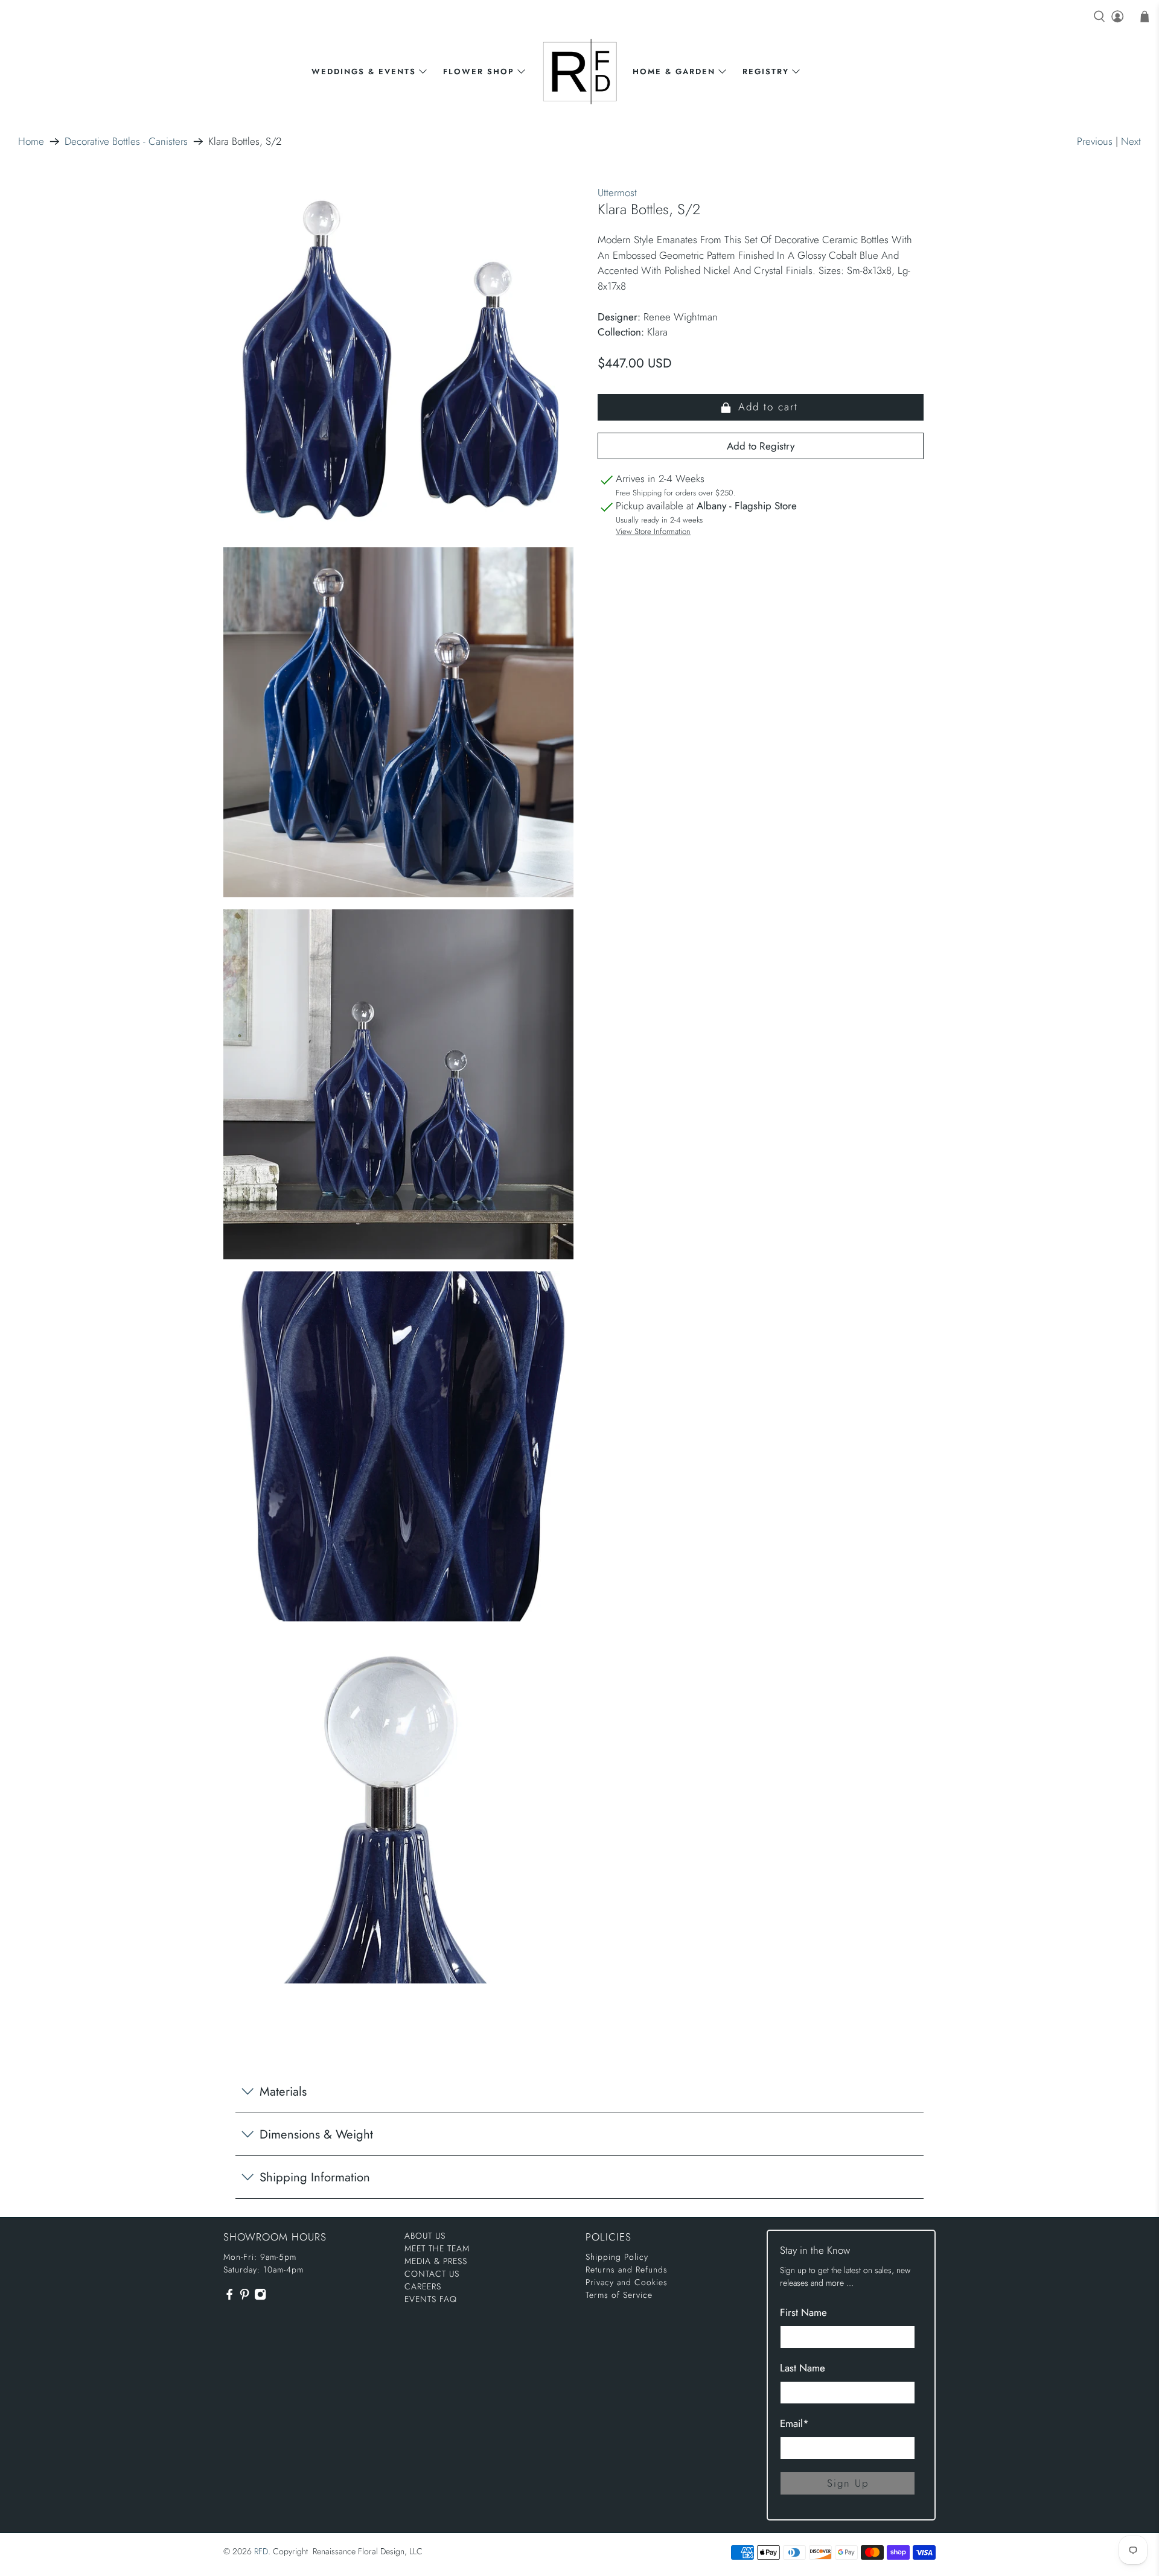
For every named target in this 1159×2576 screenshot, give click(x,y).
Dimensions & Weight (316, 2134)
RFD (261, 2551)
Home (31, 142)
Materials (283, 2091)
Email (794, 2423)
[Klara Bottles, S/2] (398, 360)
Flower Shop (479, 72)
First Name (803, 2312)
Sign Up (848, 2483)
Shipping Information (315, 2177)
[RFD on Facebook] (229, 2298)
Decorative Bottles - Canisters (126, 142)
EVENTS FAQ (431, 2299)
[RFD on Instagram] (260, 2298)
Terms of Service (619, 2295)
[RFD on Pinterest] (244, 2298)
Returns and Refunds (627, 2269)
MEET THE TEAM (437, 2248)
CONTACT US (432, 2274)
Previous (1095, 141)
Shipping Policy (617, 2257)
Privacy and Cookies (627, 2282)
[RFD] (580, 72)
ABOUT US (425, 2236)
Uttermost (617, 192)
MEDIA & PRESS (436, 2261)
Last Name (803, 2368)
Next (1131, 141)
